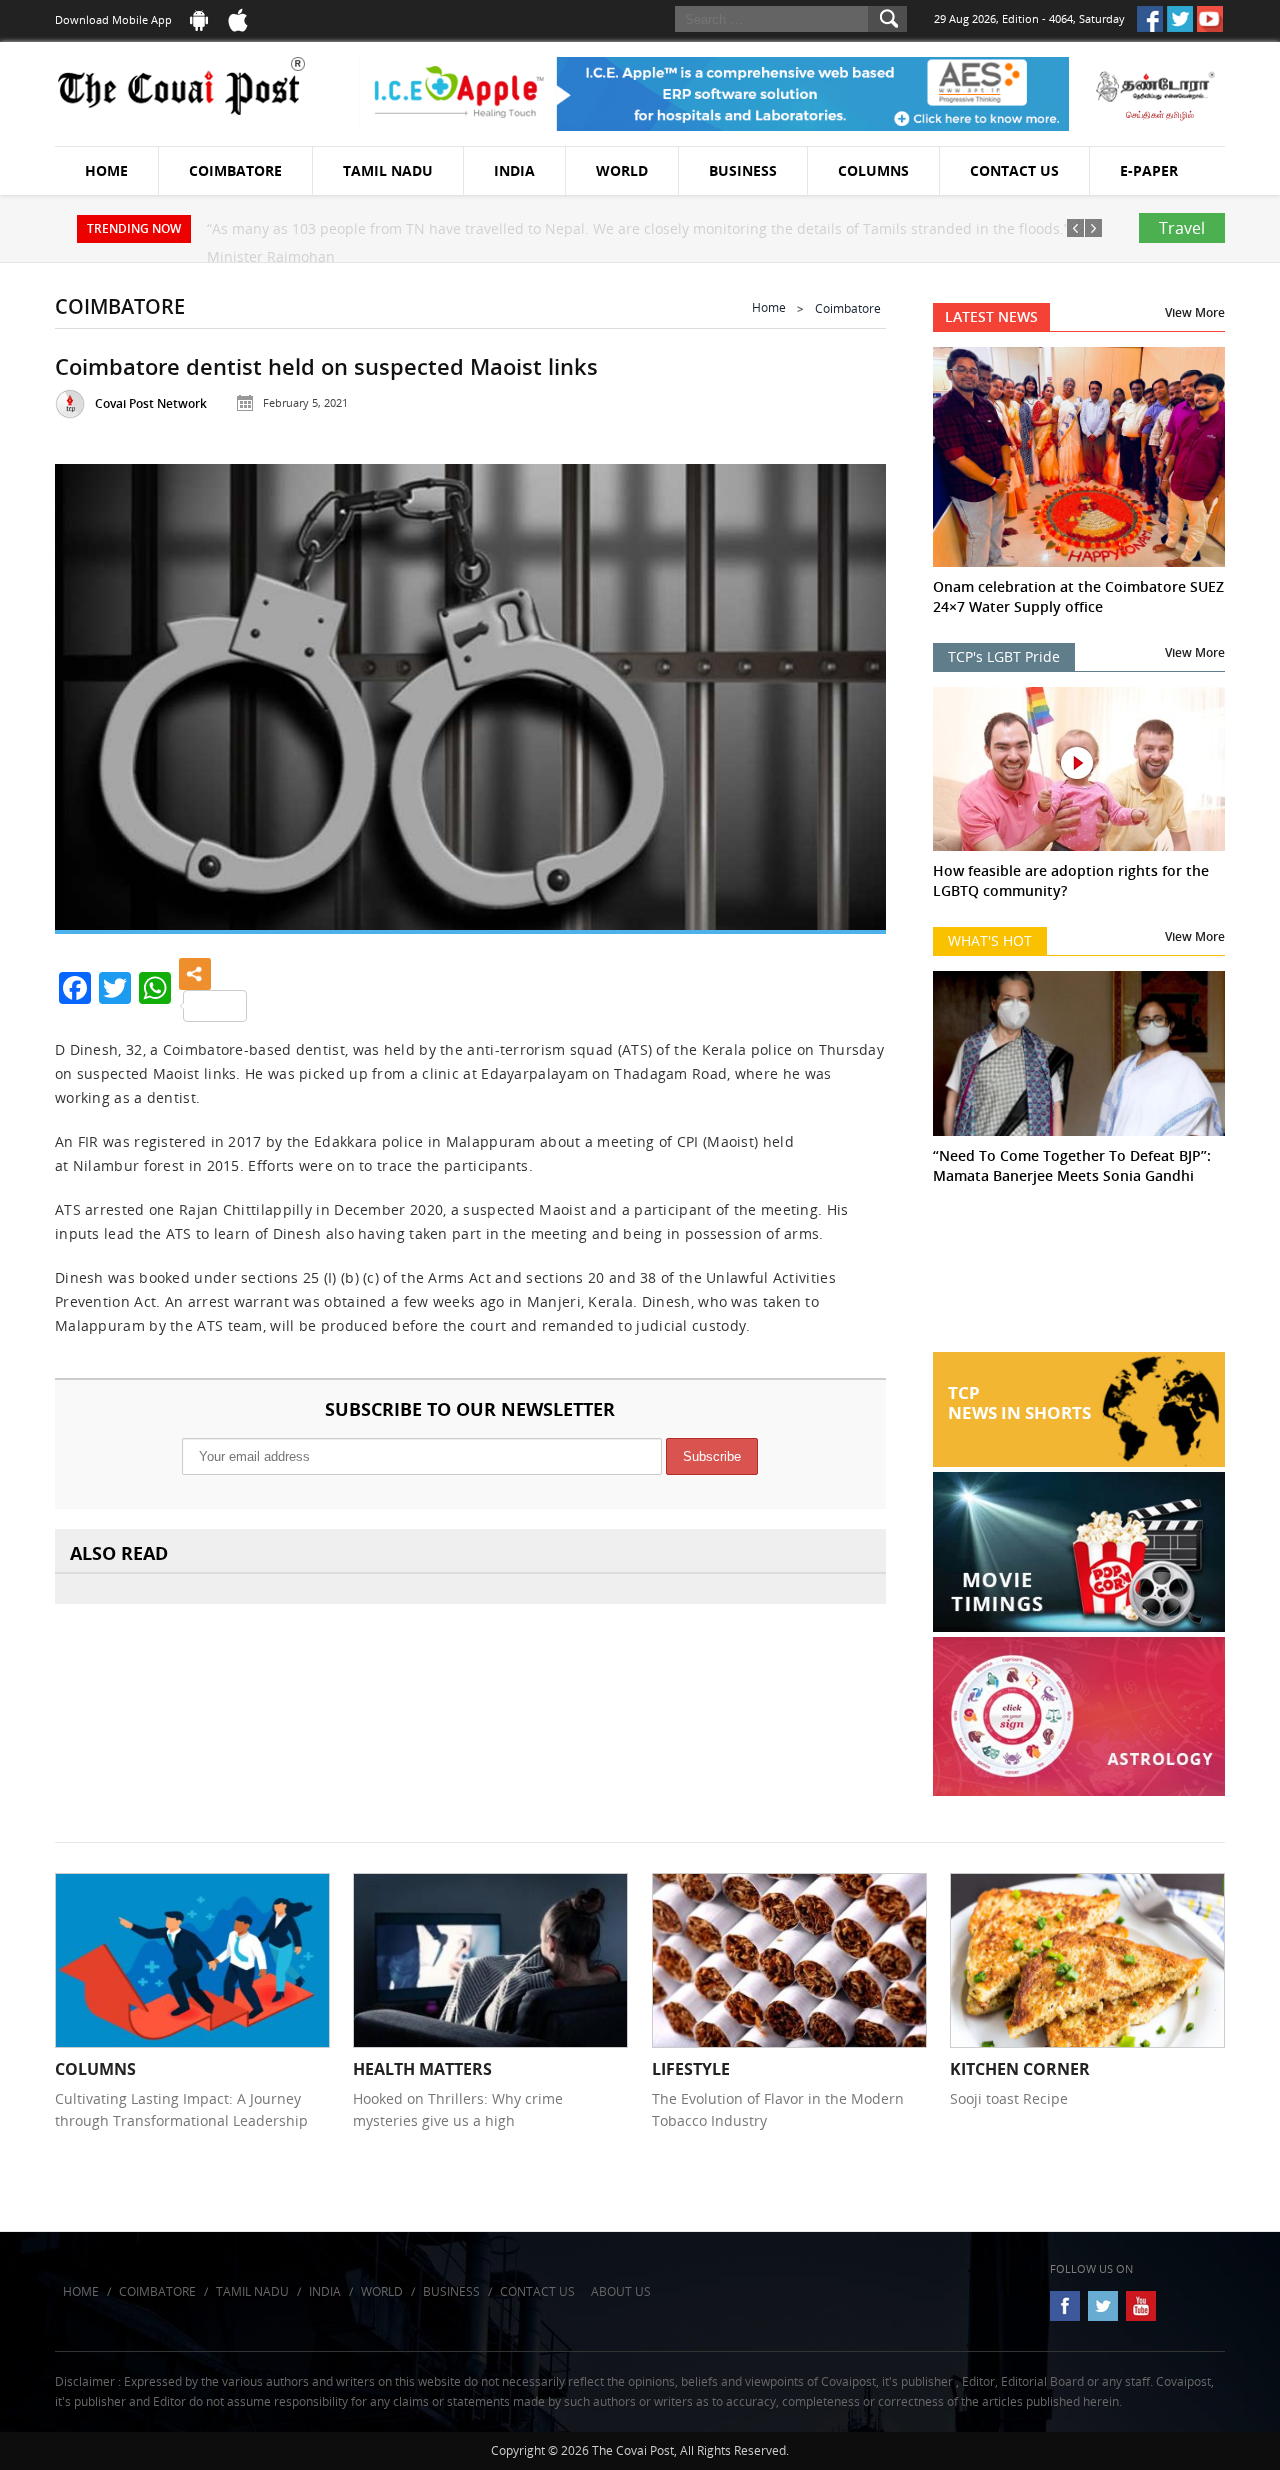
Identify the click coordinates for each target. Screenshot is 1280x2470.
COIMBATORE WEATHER (1079, 1277)
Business (743, 170)
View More (1195, 312)
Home (106, 170)
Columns (873, 170)
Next (846, 692)
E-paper (1149, 170)
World (622, 170)
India (514, 170)
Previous (95, 692)
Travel (1182, 228)
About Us (621, 2291)
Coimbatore (235, 170)
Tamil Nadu (388, 170)
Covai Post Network (151, 403)
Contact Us (1014, 170)
